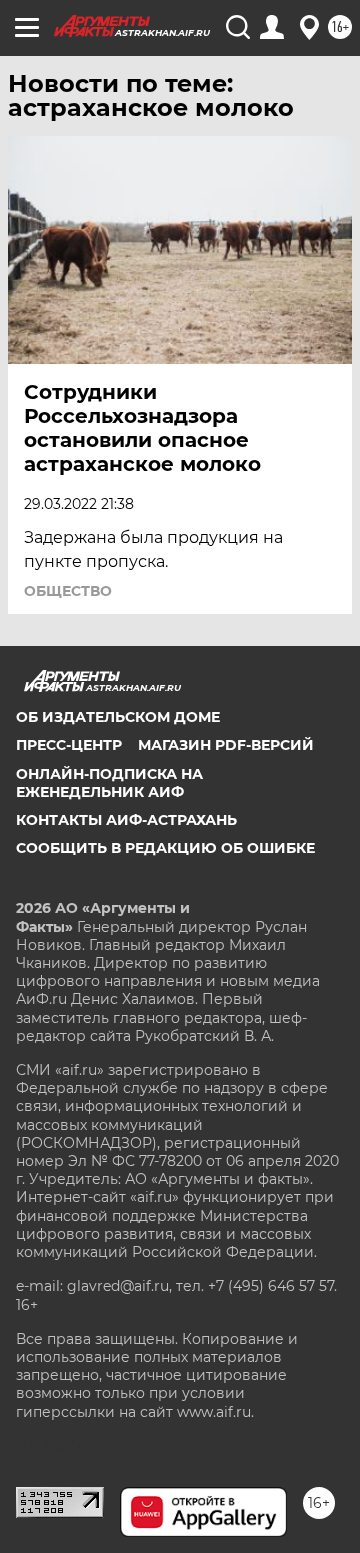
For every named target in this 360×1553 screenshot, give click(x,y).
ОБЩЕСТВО (68, 591)
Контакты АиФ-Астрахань (126, 820)
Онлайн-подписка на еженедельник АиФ (109, 783)
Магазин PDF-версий (226, 745)
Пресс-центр (69, 745)
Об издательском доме (118, 717)
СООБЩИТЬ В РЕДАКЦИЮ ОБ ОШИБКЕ (165, 848)
